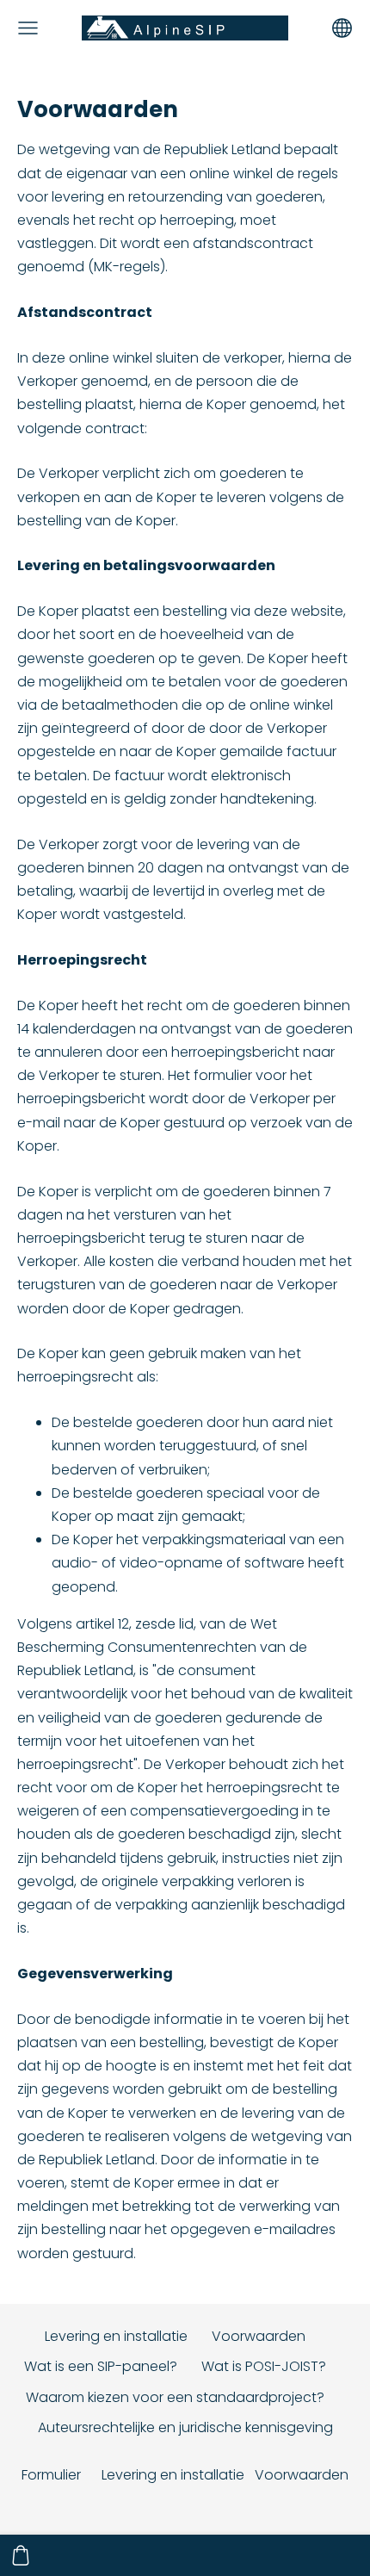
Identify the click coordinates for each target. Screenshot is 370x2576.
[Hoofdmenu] (28, 28)
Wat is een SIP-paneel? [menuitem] (101, 2366)
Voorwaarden (302, 2475)
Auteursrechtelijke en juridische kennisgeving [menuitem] (185, 2427)
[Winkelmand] (21, 2555)
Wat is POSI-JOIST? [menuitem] (264, 2366)
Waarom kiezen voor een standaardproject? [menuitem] (175, 2397)
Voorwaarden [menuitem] (259, 2336)
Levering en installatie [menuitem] (116, 2336)
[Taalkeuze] (342, 28)
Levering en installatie (173, 2475)
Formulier (51, 2475)
